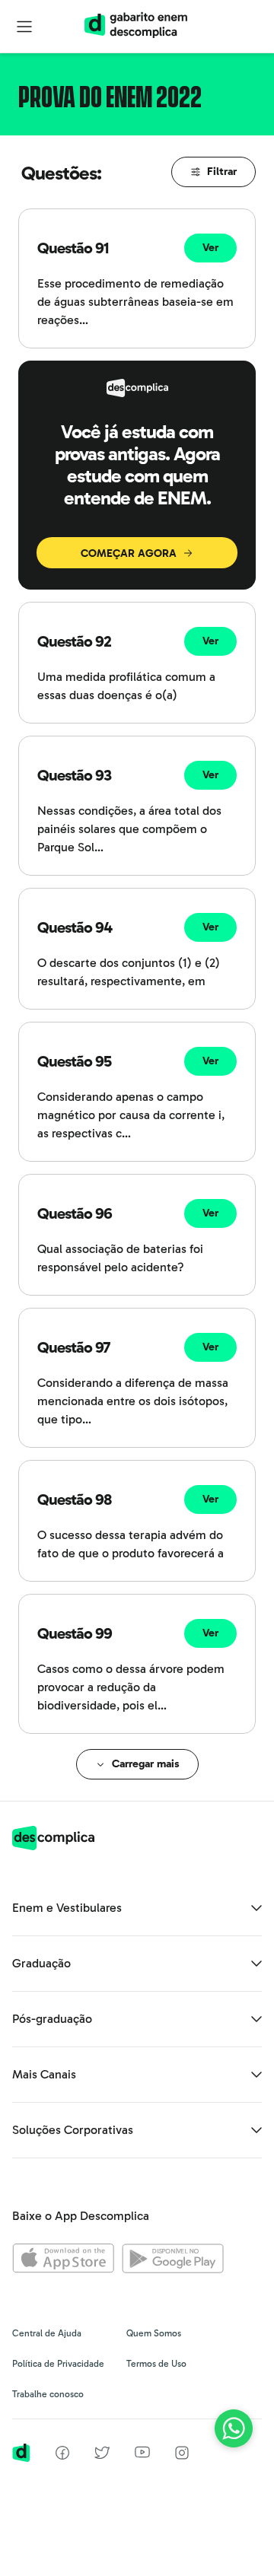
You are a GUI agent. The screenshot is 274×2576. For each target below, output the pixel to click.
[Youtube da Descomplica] (142, 2454)
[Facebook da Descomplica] (62, 2455)
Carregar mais (146, 1764)
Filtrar (222, 172)
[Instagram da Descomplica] (182, 2455)
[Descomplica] (53, 1846)
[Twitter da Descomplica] (102, 2455)
